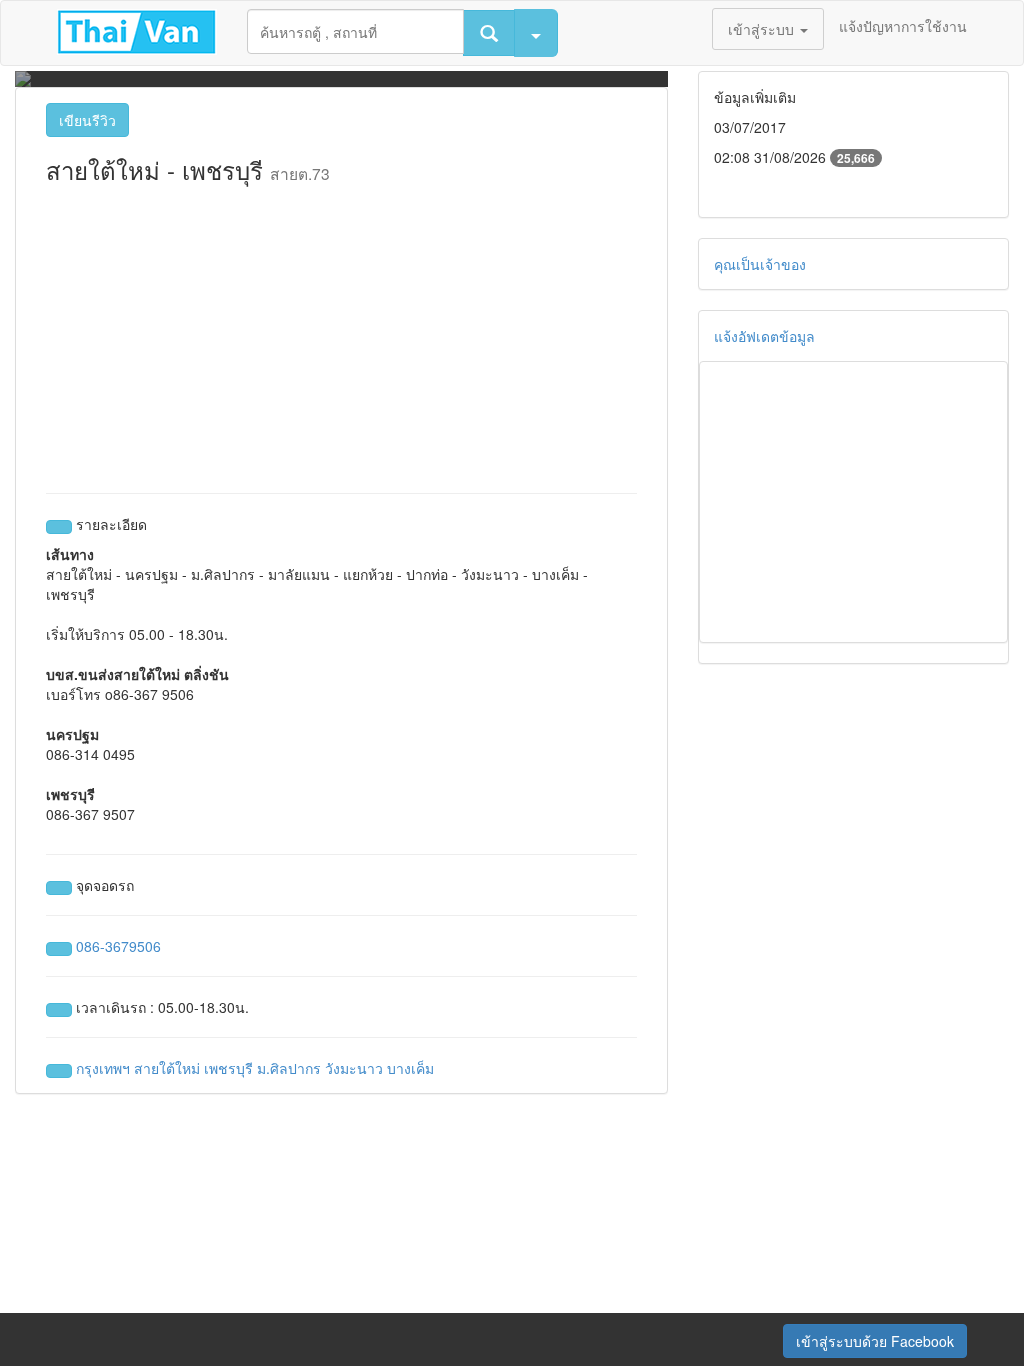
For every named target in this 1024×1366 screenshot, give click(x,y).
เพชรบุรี (228, 1068)
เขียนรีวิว (87, 120)
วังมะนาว (354, 1068)
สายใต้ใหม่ (167, 1068)
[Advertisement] (341, 333)
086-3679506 (118, 946)
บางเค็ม (410, 1068)
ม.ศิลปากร (289, 1068)
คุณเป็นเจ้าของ (760, 264)
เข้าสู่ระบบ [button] (763, 29)
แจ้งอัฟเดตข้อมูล (764, 336)
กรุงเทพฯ (103, 1068)
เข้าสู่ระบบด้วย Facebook (875, 1341)
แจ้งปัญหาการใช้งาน (903, 26)
